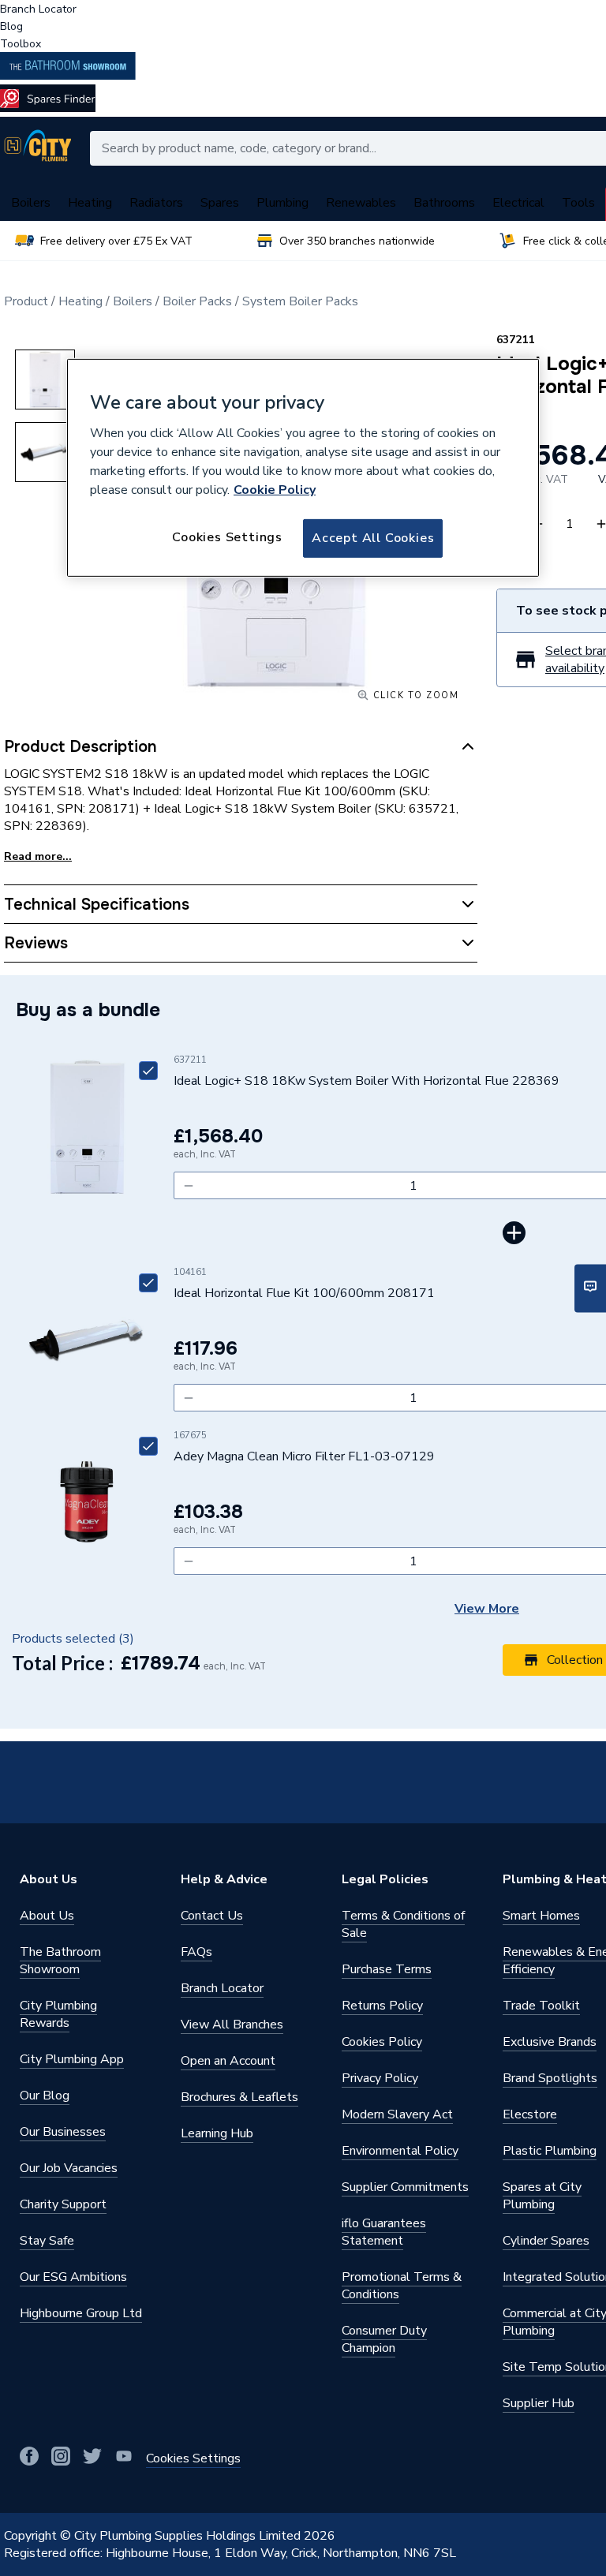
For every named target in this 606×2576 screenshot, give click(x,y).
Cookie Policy (275, 490)
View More (487, 1609)
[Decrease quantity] (188, 1185)
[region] (303, 468)
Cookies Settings (227, 537)
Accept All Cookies (373, 538)
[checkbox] (148, 1071)
